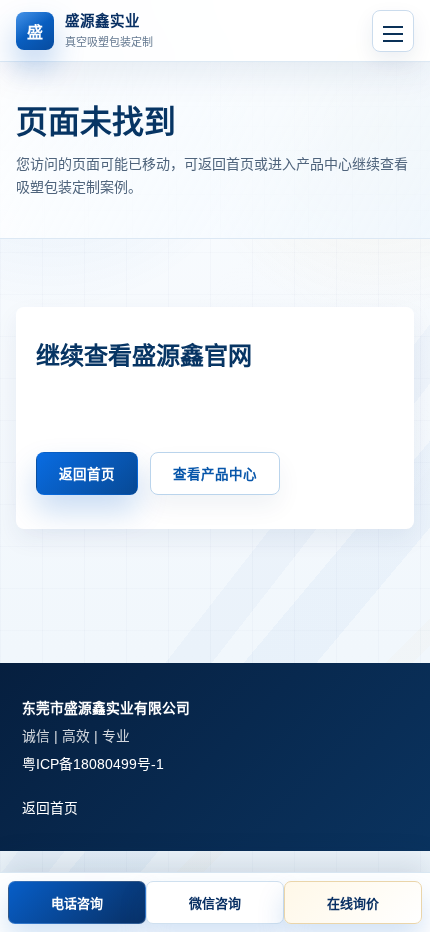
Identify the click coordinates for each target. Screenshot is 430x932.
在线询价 (353, 903)
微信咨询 (215, 903)
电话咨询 (77, 903)
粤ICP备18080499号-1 (93, 764)
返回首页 (87, 474)
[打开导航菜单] (393, 31)
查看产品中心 (215, 474)
